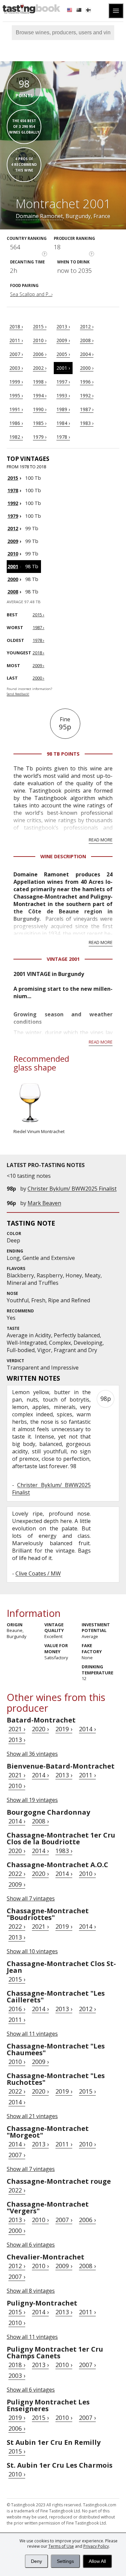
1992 (13, 503)
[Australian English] (80, 11)
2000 (13, 579)
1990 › (40, 409)
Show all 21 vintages (32, 2116)
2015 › (40, 326)
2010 (13, 554)
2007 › (16, 354)
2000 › (87, 368)
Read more (101, 840)
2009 (13, 541)
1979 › (40, 437)
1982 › (16, 437)
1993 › (63, 395)
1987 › (87, 409)
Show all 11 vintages (32, 2034)
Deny (36, 2561)
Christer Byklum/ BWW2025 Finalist (72, 1189)
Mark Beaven (44, 1203)
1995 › (16, 395)
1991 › (16, 409)
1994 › (40, 395)
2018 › (16, 326)
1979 (13, 516)
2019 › (64, 1729)
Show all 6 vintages (31, 2245)
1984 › (63, 423)
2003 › (16, 368)
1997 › (63, 382)
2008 (13, 592)
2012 (13, 528)
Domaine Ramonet (39, 216)
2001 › (63, 368)
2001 (13, 566)
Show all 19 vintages (32, 1800)
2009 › (63, 340)
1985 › (40, 423)
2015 (13, 478)
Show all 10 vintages (32, 1951)
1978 (13, 490)
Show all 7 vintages (31, 1898)
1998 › (40, 382)
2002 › (40, 368)
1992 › (87, 395)
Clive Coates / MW (38, 1573)
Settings (65, 2561)
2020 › (40, 1729)
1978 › (63, 437)
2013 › (63, 326)
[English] (70, 11)
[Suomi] (89, 11)
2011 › (16, 340)
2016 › (17, 2009)
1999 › (16, 382)
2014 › (87, 1729)
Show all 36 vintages (32, 1754)
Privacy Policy (96, 2546)
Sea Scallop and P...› (31, 294)
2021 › (17, 1729)
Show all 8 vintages (31, 2291)
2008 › (87, 340)
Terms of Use (61, 2546)
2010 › (40, 340)
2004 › (87, 354)
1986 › (16, 423)
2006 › (40, 354)
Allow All (97, 2561)
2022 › (17, 1874)
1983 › (87, 423)
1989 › (63, 409)
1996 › (87, 382)
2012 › (87, 326)
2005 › (63, 354)
